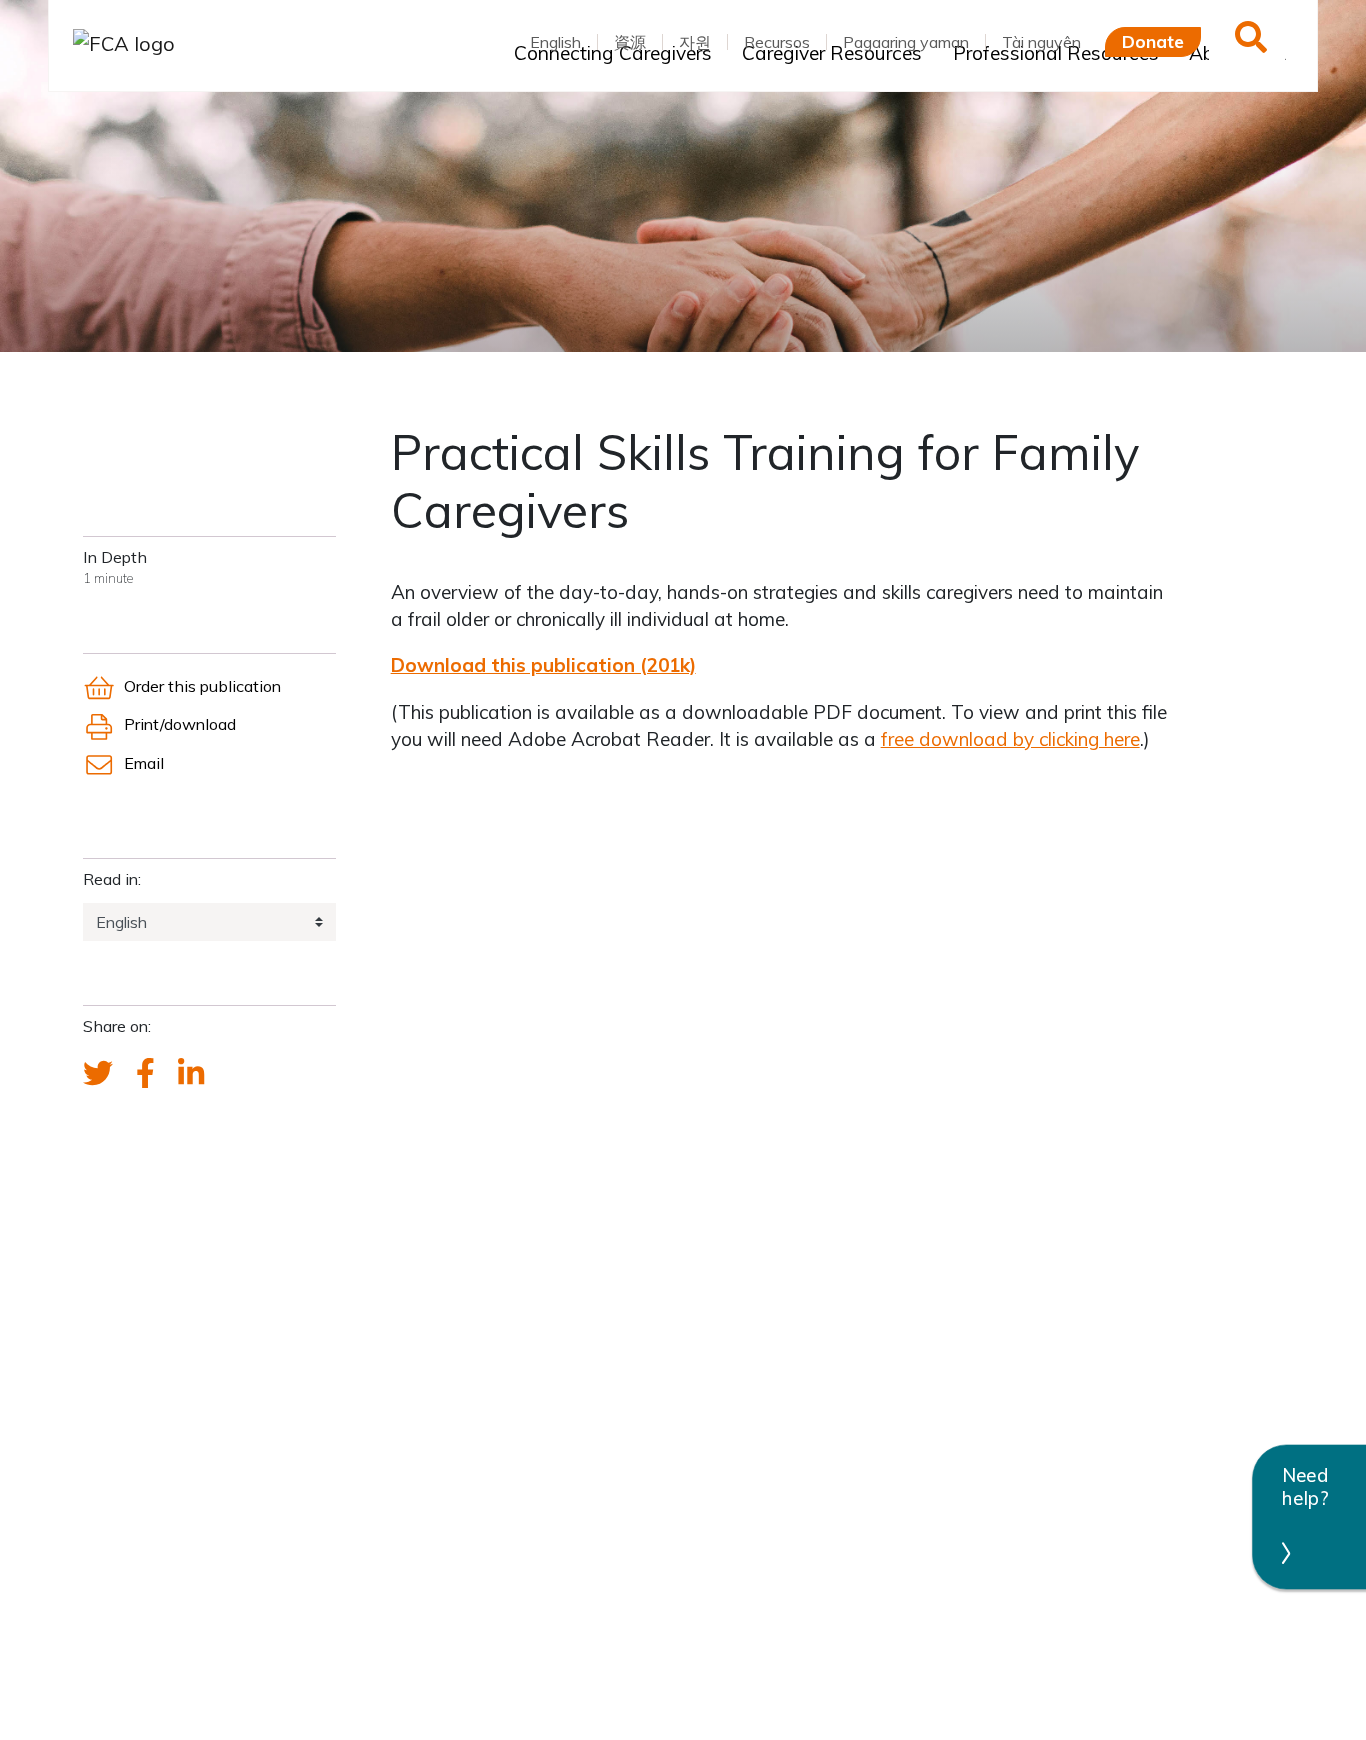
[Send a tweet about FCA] (98, 1074)
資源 (630, 42)
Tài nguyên (1041, 42)
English (555, 42)
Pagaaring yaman (906, 42)
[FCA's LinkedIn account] (191, 1074)
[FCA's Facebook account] (145, 1074)
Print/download (179, 724)
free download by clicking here (1010, 739)
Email (143, 763)
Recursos (777, 42)
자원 (695, 42)
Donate (1153, 41)
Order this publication (202, 686)
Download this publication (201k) (543, 665)
